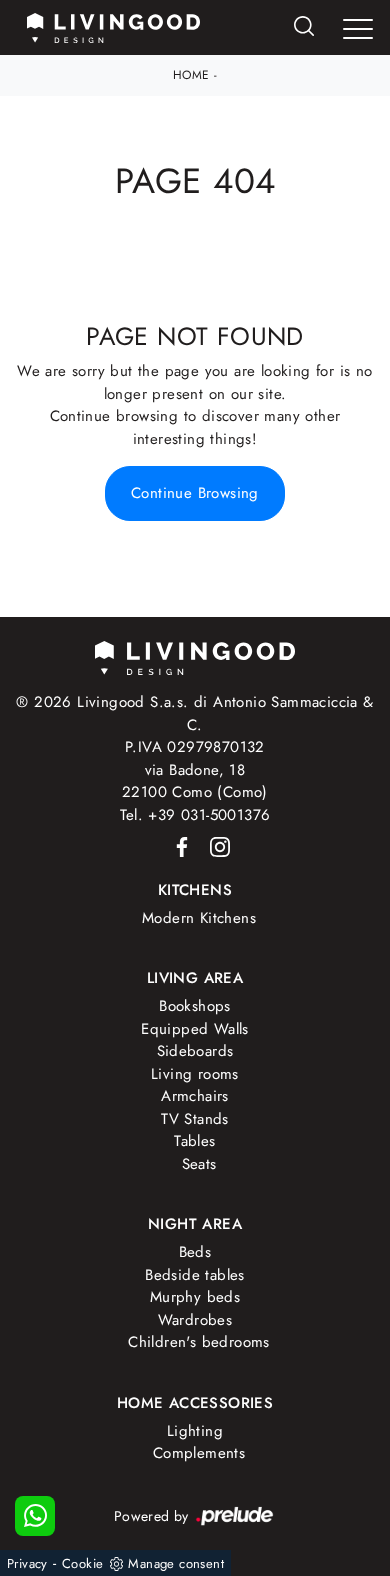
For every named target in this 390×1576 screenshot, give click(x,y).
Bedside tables (195, 1275)
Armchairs (195, 1096)
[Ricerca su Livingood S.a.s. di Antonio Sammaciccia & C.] (304, 27)
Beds (195, 1252)
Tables (194, 1141)
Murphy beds (195, 1297)
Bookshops (195, 1006)
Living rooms (195, 1074)
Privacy (27, 1563)
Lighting (195, 1431)
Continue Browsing (195, 493)
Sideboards (195, 1051)
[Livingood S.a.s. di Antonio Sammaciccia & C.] (195, 656)
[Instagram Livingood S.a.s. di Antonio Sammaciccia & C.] (214, 845)
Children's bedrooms (199, 1342)
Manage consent (176, 1563)
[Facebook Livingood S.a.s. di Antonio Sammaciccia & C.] (178, 845)
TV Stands (195, 1119)
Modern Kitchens (199, 918)
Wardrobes (195, 1320)
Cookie (82, 1563)
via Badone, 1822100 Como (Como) (195, 781)
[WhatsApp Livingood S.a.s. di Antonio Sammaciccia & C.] (35, 1516)
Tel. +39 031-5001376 (195, 815)
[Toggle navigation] (358, 29)
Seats (199, 1164)
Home (191, 75)
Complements (199, 1453)
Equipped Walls (195, 1029)
